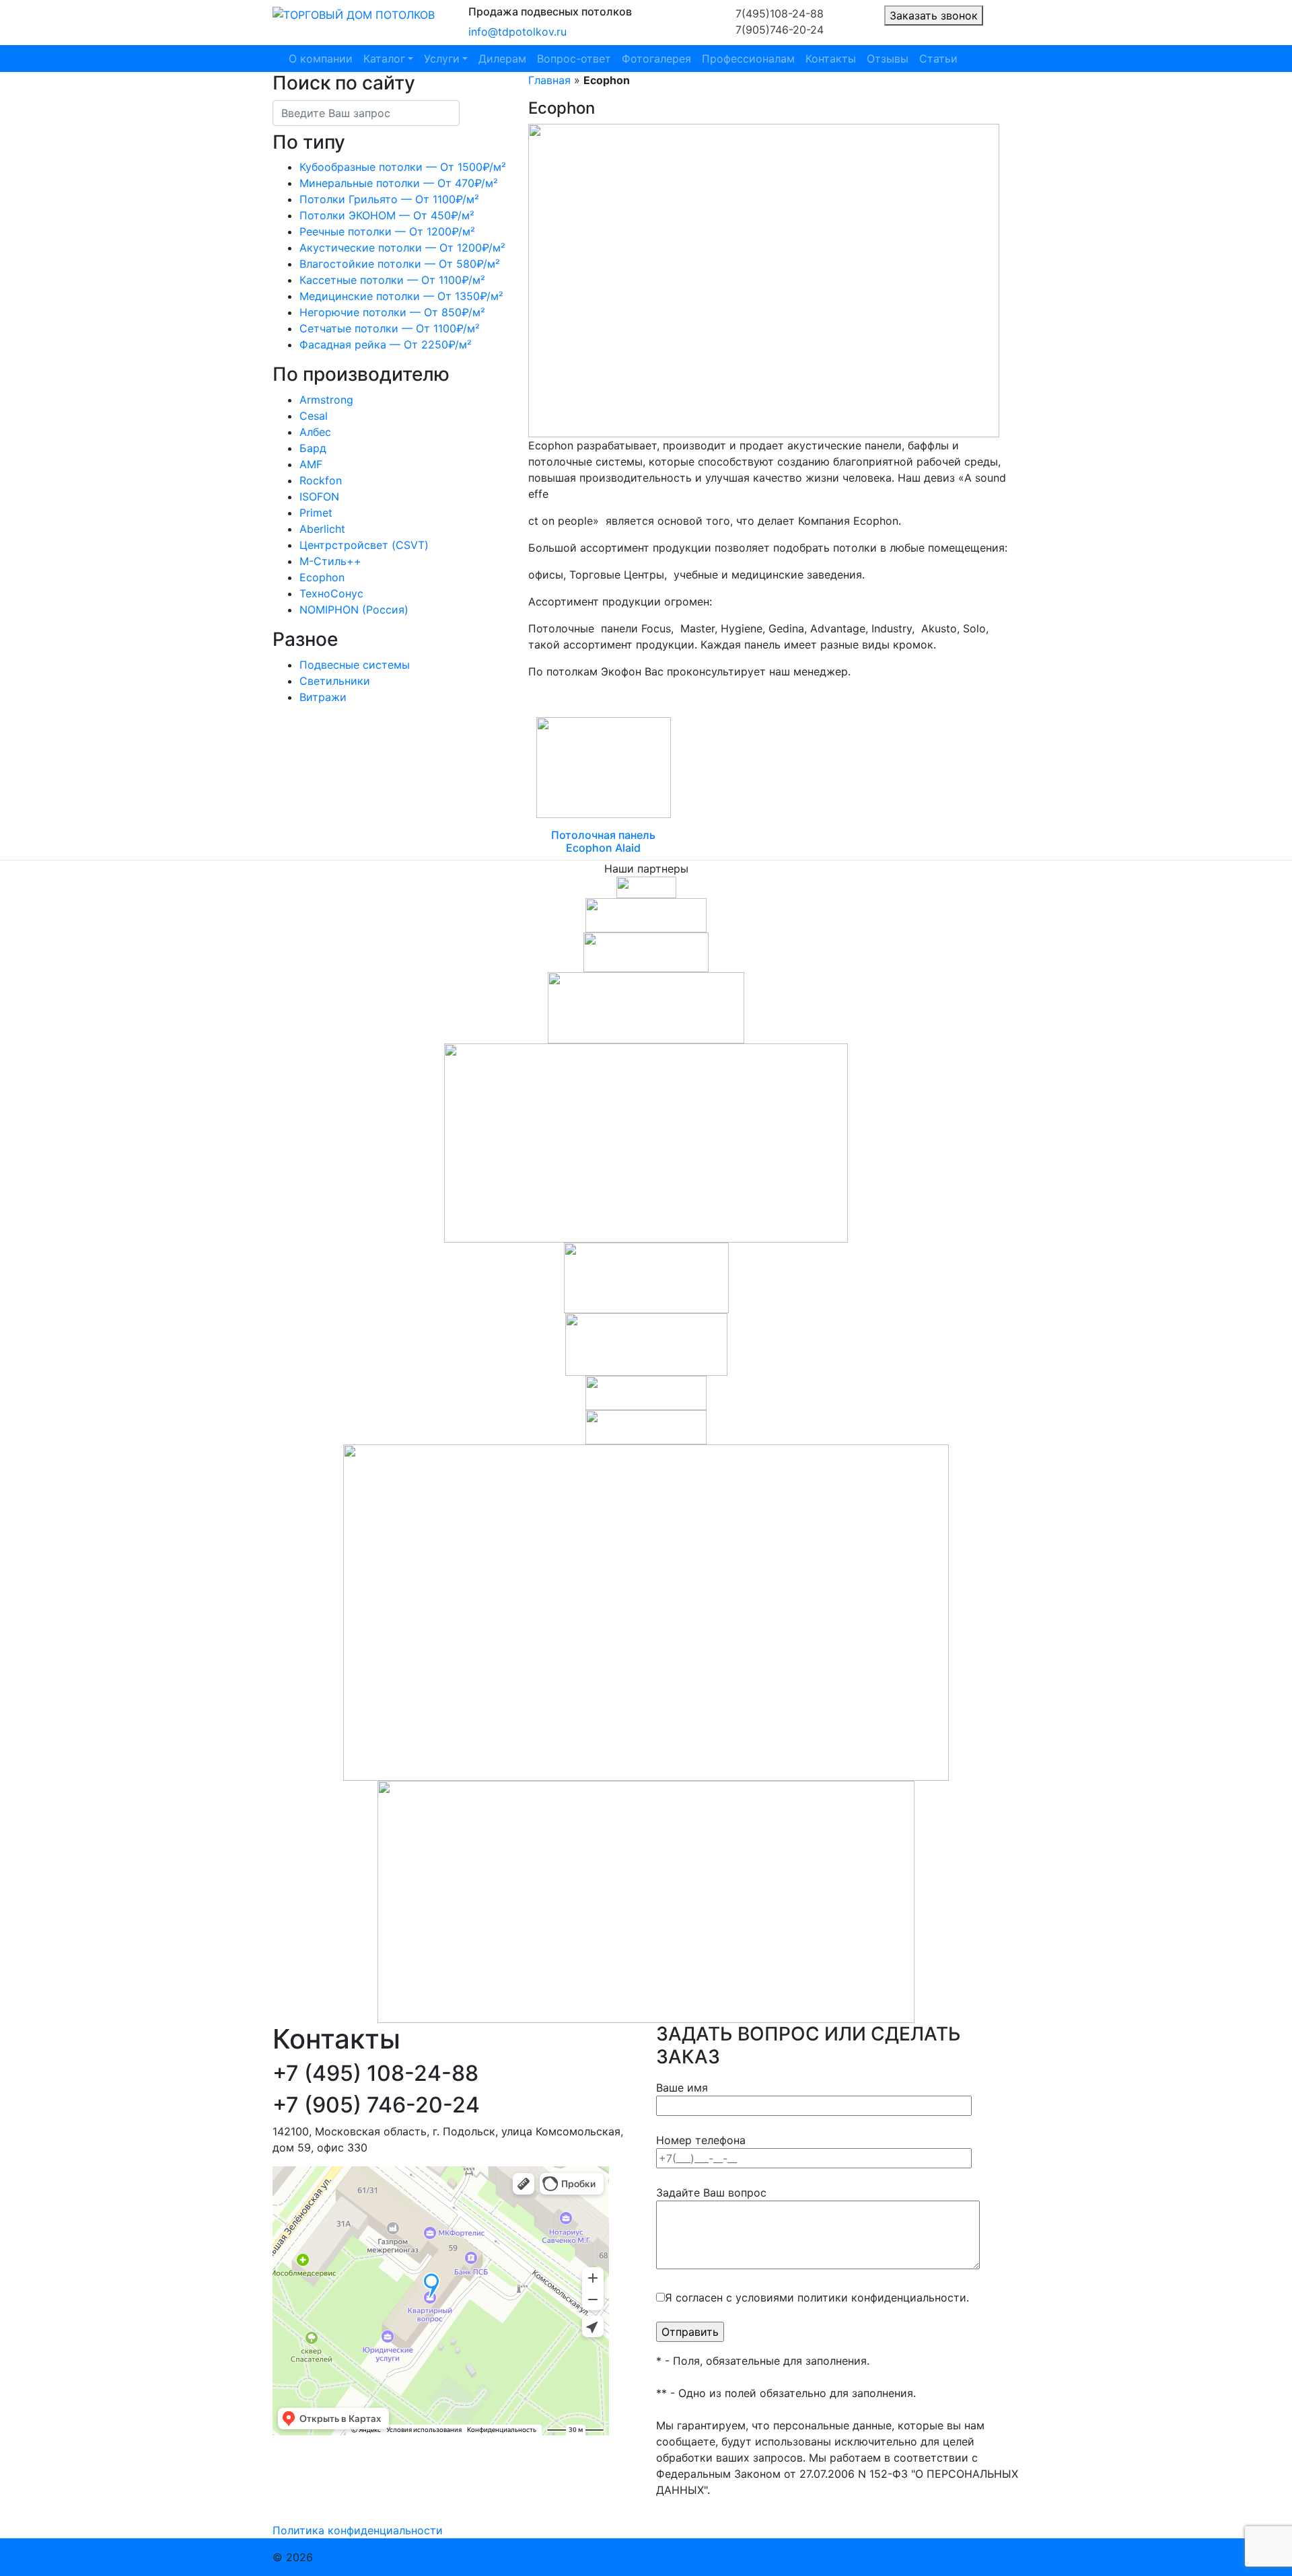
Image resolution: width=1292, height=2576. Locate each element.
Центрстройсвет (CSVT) (364, 545)
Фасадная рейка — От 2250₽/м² (386, 344)
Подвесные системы (355, 665)
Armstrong (326, 400)
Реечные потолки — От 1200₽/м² (387, 231)
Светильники (335, 681)
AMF (311, 464)
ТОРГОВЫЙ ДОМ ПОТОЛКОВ (392, 2557)
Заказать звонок (934, 15)
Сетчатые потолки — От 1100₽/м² (390, 328)
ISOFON (319, 496)
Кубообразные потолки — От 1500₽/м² (403, 167)
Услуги (442, 59)
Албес (315, 432)
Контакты (831, 59)
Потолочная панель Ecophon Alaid (603, 841)
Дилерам (502, 59)
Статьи (938, 59)
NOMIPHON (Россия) (354, 610)
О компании (321, 59)
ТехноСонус (331, 593)
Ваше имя (682, 2088)
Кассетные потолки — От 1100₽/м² (392, 280)
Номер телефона (701, 2140)
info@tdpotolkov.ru (517, 32)
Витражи (323, 697)
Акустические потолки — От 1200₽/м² (402, 248)
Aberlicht (322, 529)
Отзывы (888, 59)
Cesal (314, 416)
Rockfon (321, 480)
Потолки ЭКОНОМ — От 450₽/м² (387, 215)
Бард (313, 448)
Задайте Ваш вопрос (711, 2193)
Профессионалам (748, 59)
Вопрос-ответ (574, 59)
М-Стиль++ (330, 561)
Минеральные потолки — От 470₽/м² (399, 183)
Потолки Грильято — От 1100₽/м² (389, 199)
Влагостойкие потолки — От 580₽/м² (400, 264)
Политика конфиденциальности (358, 2530)
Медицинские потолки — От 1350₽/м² (401, 296)
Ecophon (322, 577)
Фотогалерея (656, 59)
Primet (316, 513)
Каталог (384, 59)
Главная (549, 80)
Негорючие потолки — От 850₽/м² (392, 312)
